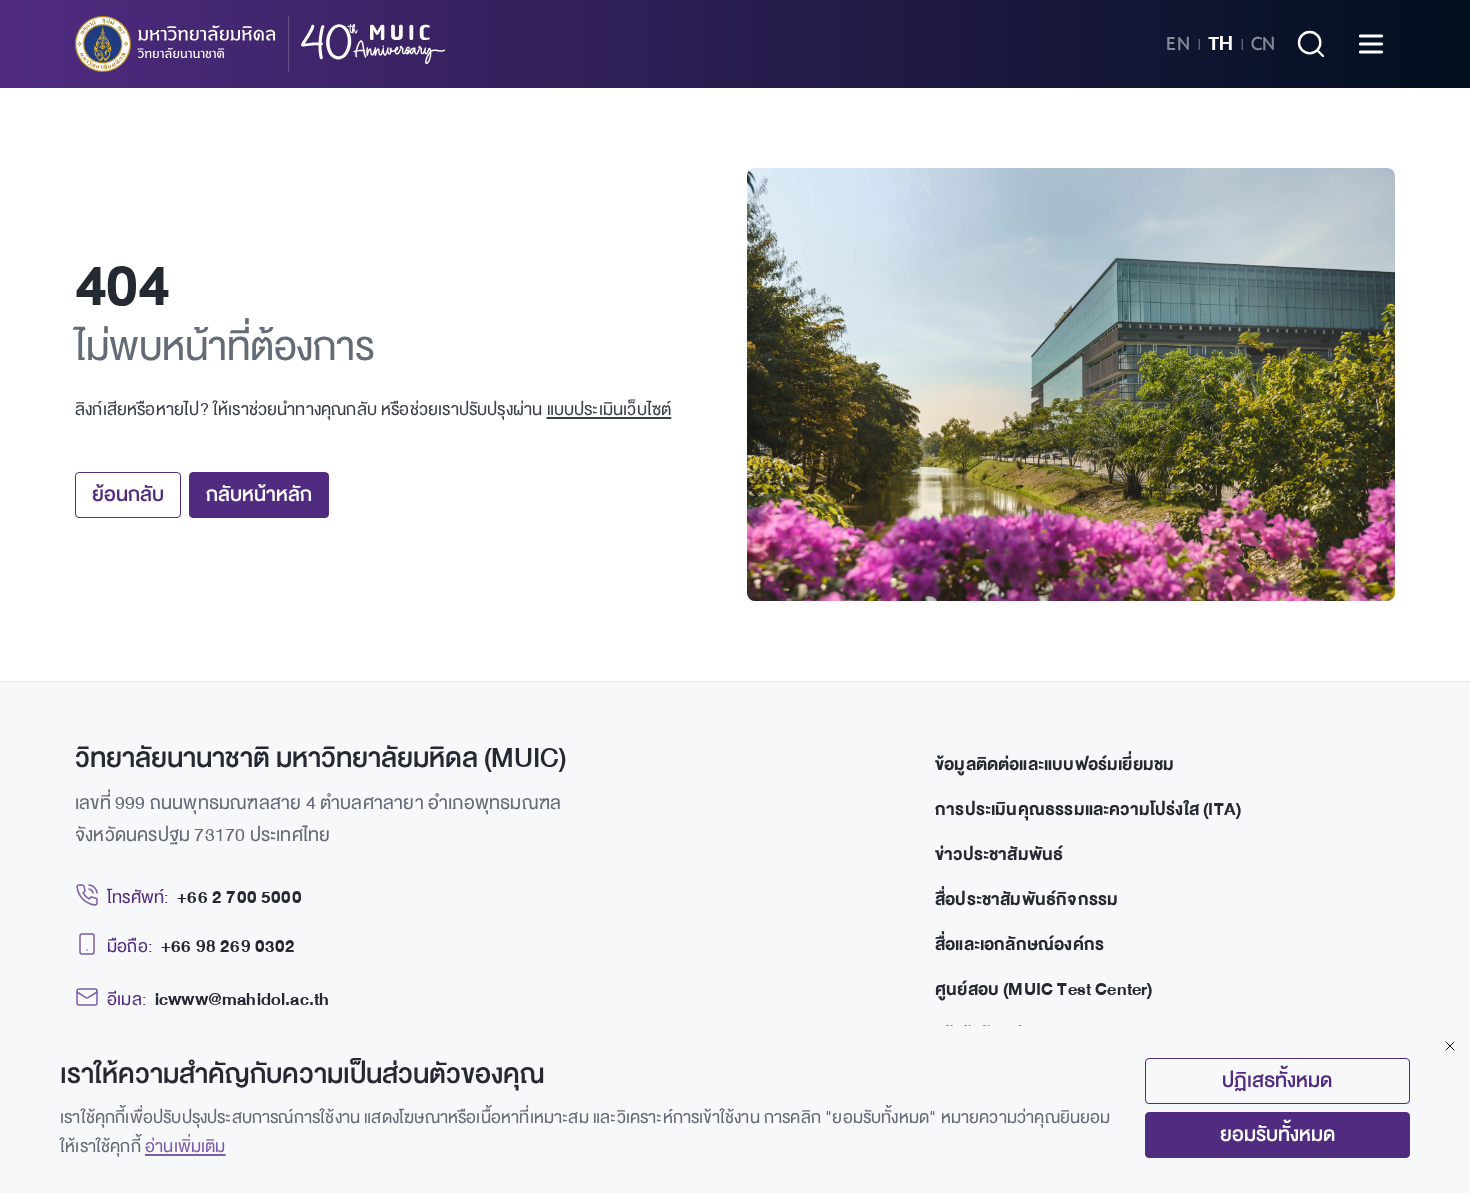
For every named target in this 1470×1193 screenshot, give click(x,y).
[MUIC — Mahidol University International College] (260, 44)
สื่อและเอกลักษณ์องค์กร (1019, 944)
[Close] (1450, 1046)
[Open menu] (1371, 44)
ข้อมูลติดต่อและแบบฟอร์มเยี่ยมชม (1054, 764)
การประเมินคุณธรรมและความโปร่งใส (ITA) (1088, 809)
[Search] (1311, 44)
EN (1178, 44)
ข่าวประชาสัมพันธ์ (999, 854)
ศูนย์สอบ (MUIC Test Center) (1044, 989)
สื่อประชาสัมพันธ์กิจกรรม (1026, 899)
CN (1263, 44)
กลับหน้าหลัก (259, 494)
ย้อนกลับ (128, 494)
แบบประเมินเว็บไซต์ (609, 409)
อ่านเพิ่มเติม (185, 1146)
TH (1220, 44)
